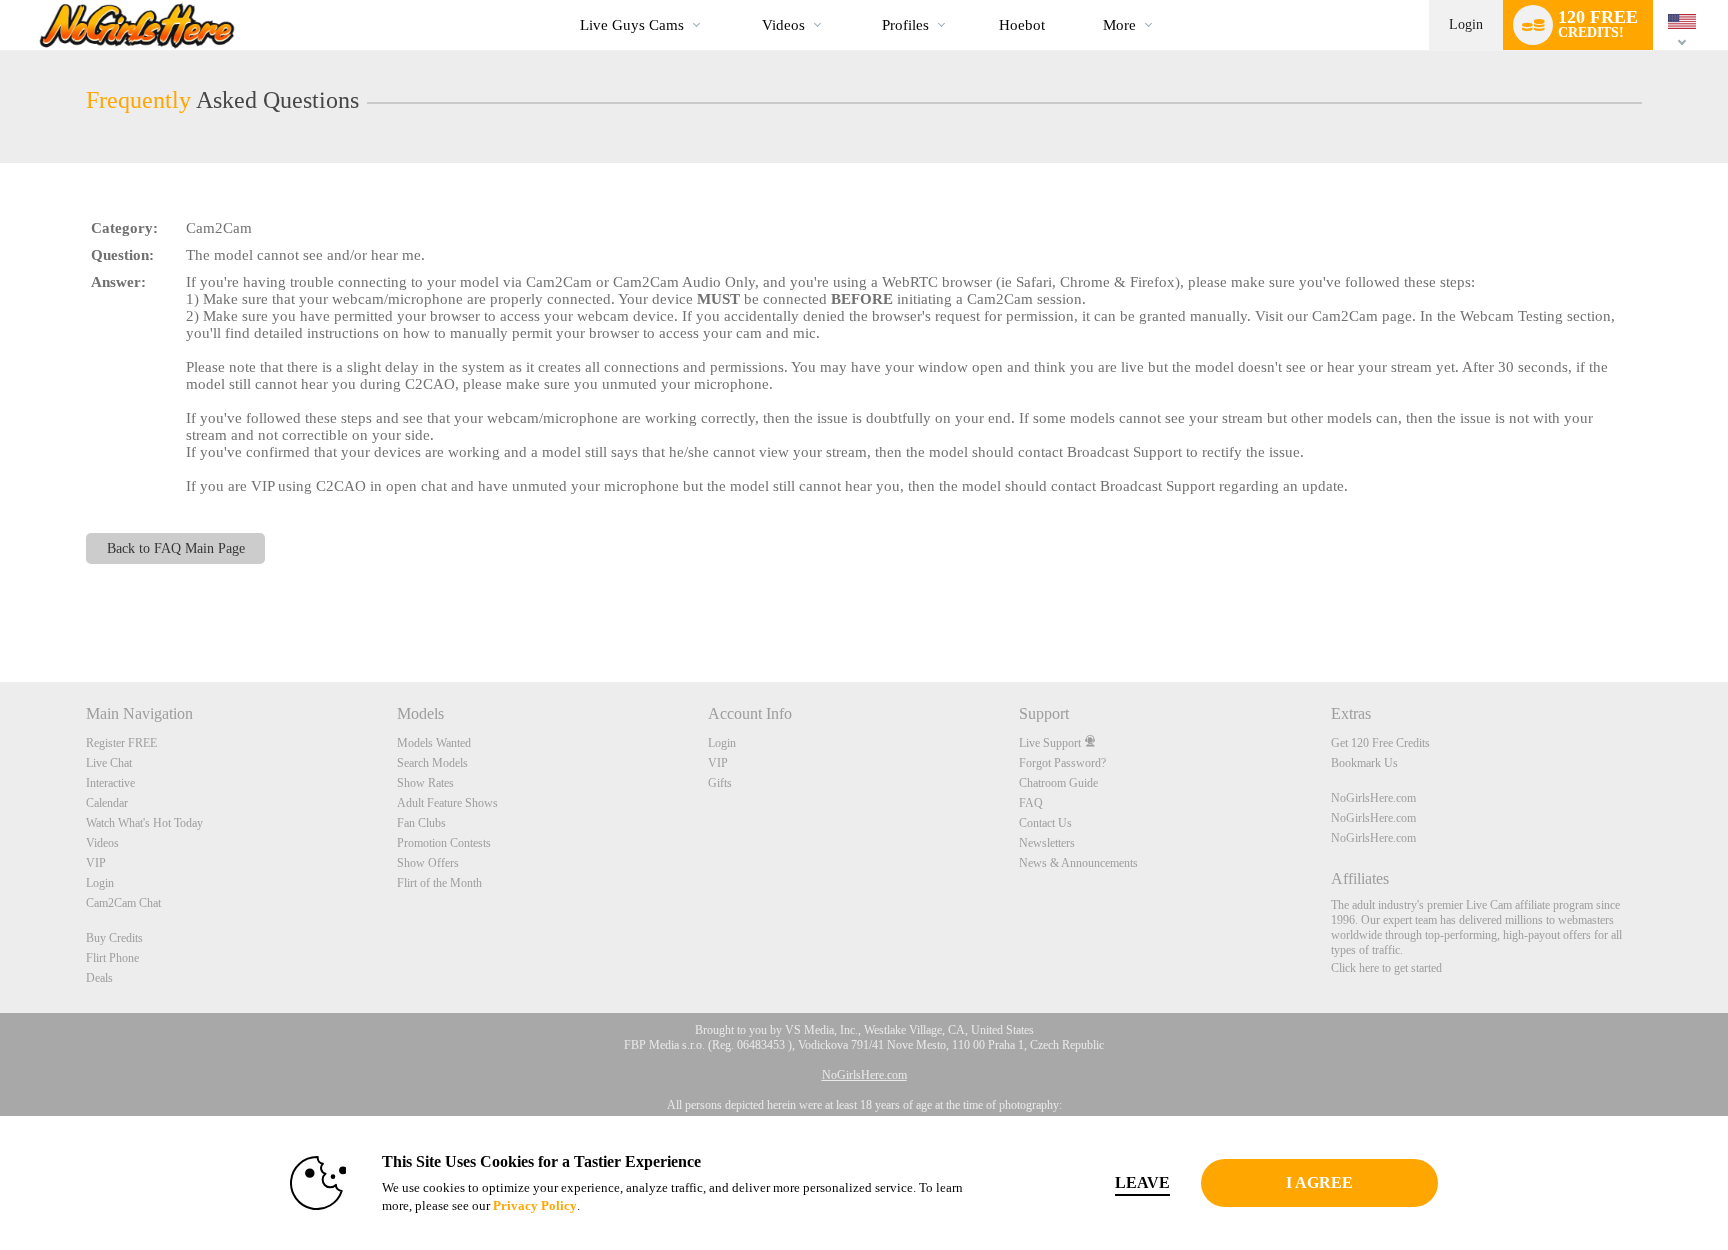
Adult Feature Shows (447, 803)
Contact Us (1045, 823)
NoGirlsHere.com (1373, 798)
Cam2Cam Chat (123, 903)
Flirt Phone (112, 958)
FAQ (1031, 803)
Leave (1142, 1182)
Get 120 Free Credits (1380, 743)
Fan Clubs (421, 823)
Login (1466, 24)
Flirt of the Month (439, 883)
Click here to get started (1386, 968)
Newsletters (1047, 843)
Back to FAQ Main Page (176, 548)
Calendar (107, 803)
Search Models (432, 763)
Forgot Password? (1062, 763)
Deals (99, 978)
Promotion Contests (444, 843)
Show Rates (425, 783)
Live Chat (109, 763)
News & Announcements (1078, 863)
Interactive (110, 783)
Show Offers (428, 863)
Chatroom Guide (1058, 783)
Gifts (720, 783)
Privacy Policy (535, 1205)
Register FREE (121, 743)
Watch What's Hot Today (144, 823)
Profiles (905, 25)
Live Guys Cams (632, 25)
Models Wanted (434, 743)
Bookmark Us (1364, 763)
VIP (96, 863)
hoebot (1022, 25)
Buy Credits (114, 938)
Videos (783, 25)
